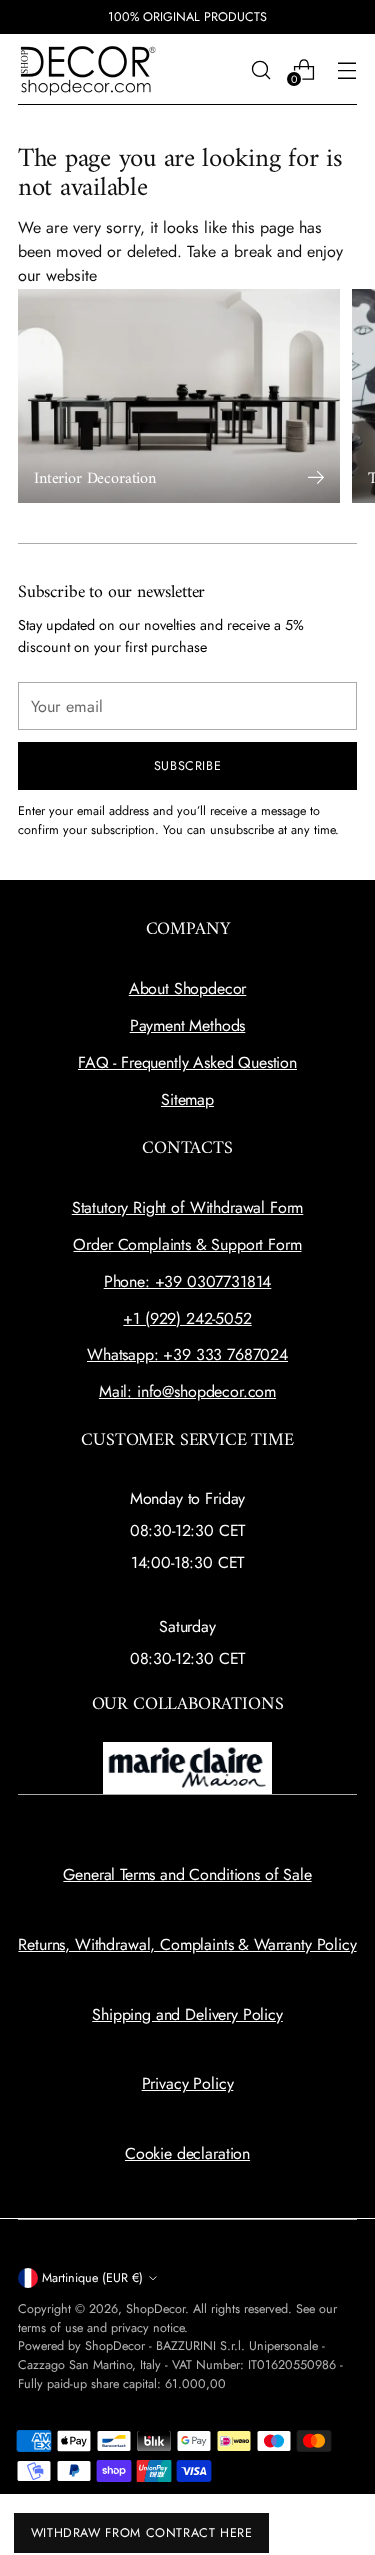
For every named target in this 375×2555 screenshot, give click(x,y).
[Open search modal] (260, 69)
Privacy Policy (188, 2083)
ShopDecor (155, 2309)
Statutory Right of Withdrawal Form (188, 1207)
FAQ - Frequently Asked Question (187, 1062)
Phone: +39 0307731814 (188, 1281)
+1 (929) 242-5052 (187, 1318)
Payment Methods (188, 1025)
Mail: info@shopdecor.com (187, 1391)
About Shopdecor (188, 988)
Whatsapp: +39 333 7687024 (187, 1354)
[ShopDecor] (88, 69)
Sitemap (187, 1099)
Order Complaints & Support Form (187, 1244)
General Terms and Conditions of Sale (187, 1874)
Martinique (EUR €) (92, 2278)
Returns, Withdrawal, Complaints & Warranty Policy (187, 1944)
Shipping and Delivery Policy (187, 2014)
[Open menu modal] (346, 69)
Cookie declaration (187, 2153)
